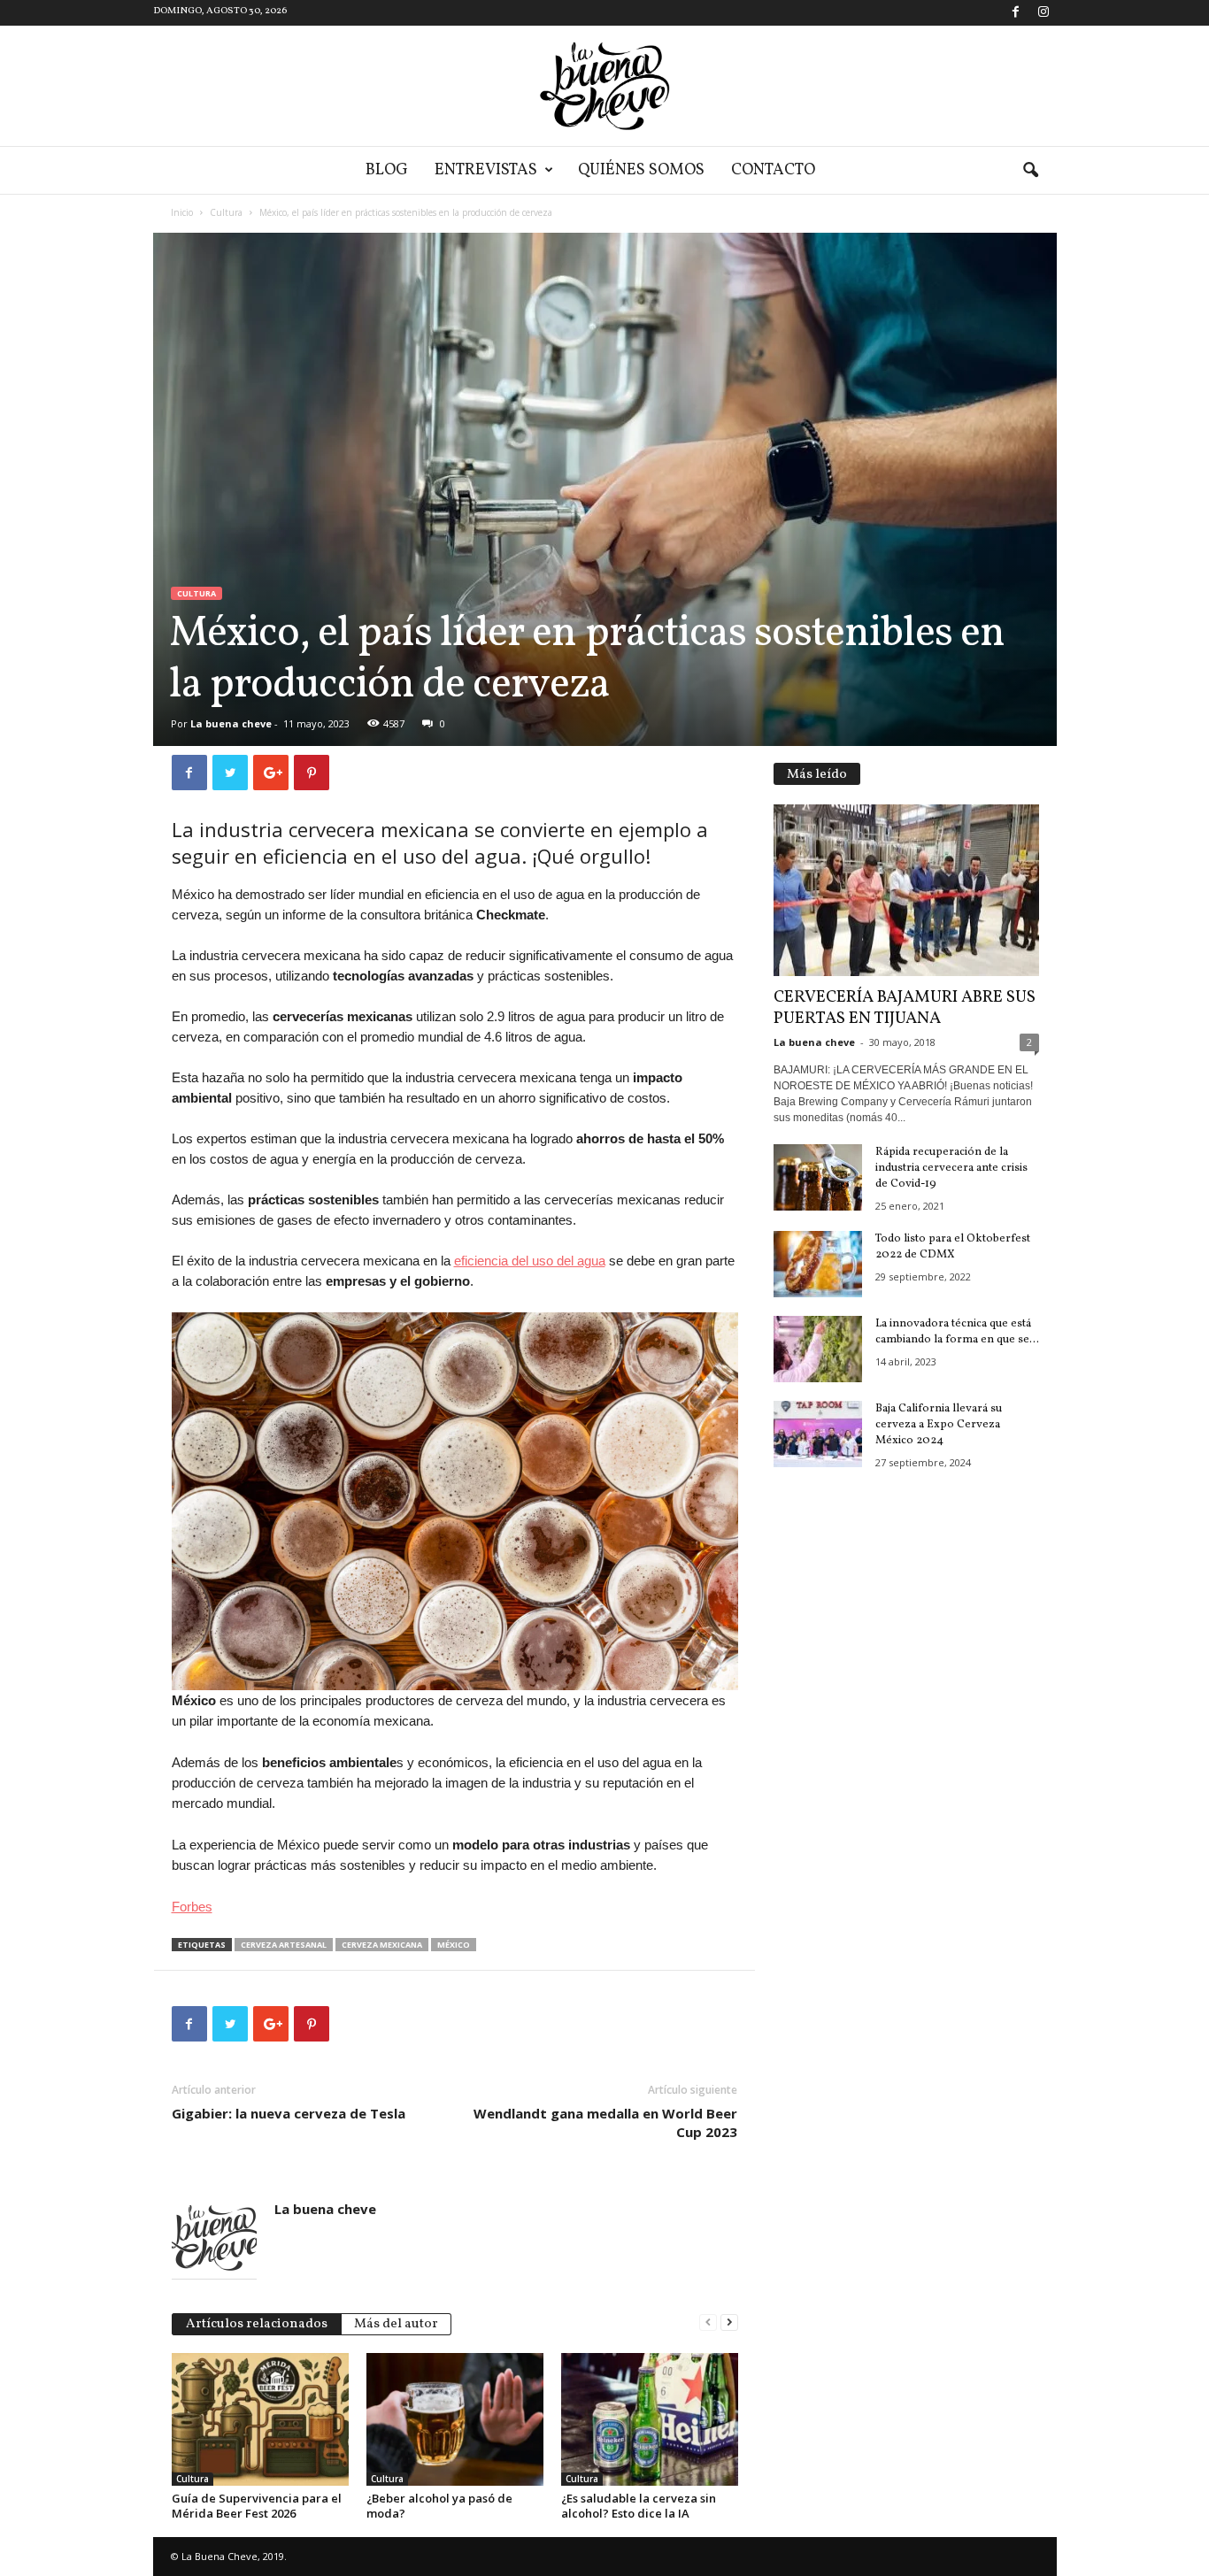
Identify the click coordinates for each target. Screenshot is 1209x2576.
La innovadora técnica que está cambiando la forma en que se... (957, 1332)
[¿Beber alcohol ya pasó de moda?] (455, 2419)
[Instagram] (1043, 13)
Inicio (182, 212)
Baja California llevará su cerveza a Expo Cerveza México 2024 (939, 1425)
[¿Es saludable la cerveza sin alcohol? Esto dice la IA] (650, 2419)
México (454, 1945)
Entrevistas (486, 170)
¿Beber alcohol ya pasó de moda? (439, 2506)
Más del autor (396, 2324)
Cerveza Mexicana (382, 1945)
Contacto (773, 170)
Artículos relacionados (257, 2324)
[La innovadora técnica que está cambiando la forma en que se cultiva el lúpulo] (818, 1349)
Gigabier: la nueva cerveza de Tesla (289, 2113)
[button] (1030, 171)
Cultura (226, 212)
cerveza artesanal (284, 1945)
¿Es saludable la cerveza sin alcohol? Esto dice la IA (639, 2506)
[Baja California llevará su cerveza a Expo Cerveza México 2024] (818, 1434)
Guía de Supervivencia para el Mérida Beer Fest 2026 (257, 2506)
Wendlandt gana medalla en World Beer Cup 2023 (605, 2122)
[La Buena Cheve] (604, 86)
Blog (387, 170)
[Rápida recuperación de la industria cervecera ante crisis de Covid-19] (818, 1177)
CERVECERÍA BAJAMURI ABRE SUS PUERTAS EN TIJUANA (905, 1008)
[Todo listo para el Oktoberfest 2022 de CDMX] (818, 1264)
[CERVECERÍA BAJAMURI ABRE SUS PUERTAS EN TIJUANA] (906, 890)
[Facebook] (1016, 13)
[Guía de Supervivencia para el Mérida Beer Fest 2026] (260, 2419)
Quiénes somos (641, 170)
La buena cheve (231, 723)
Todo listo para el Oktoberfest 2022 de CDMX (953, 1247)
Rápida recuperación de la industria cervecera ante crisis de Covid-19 (951, 1168)
